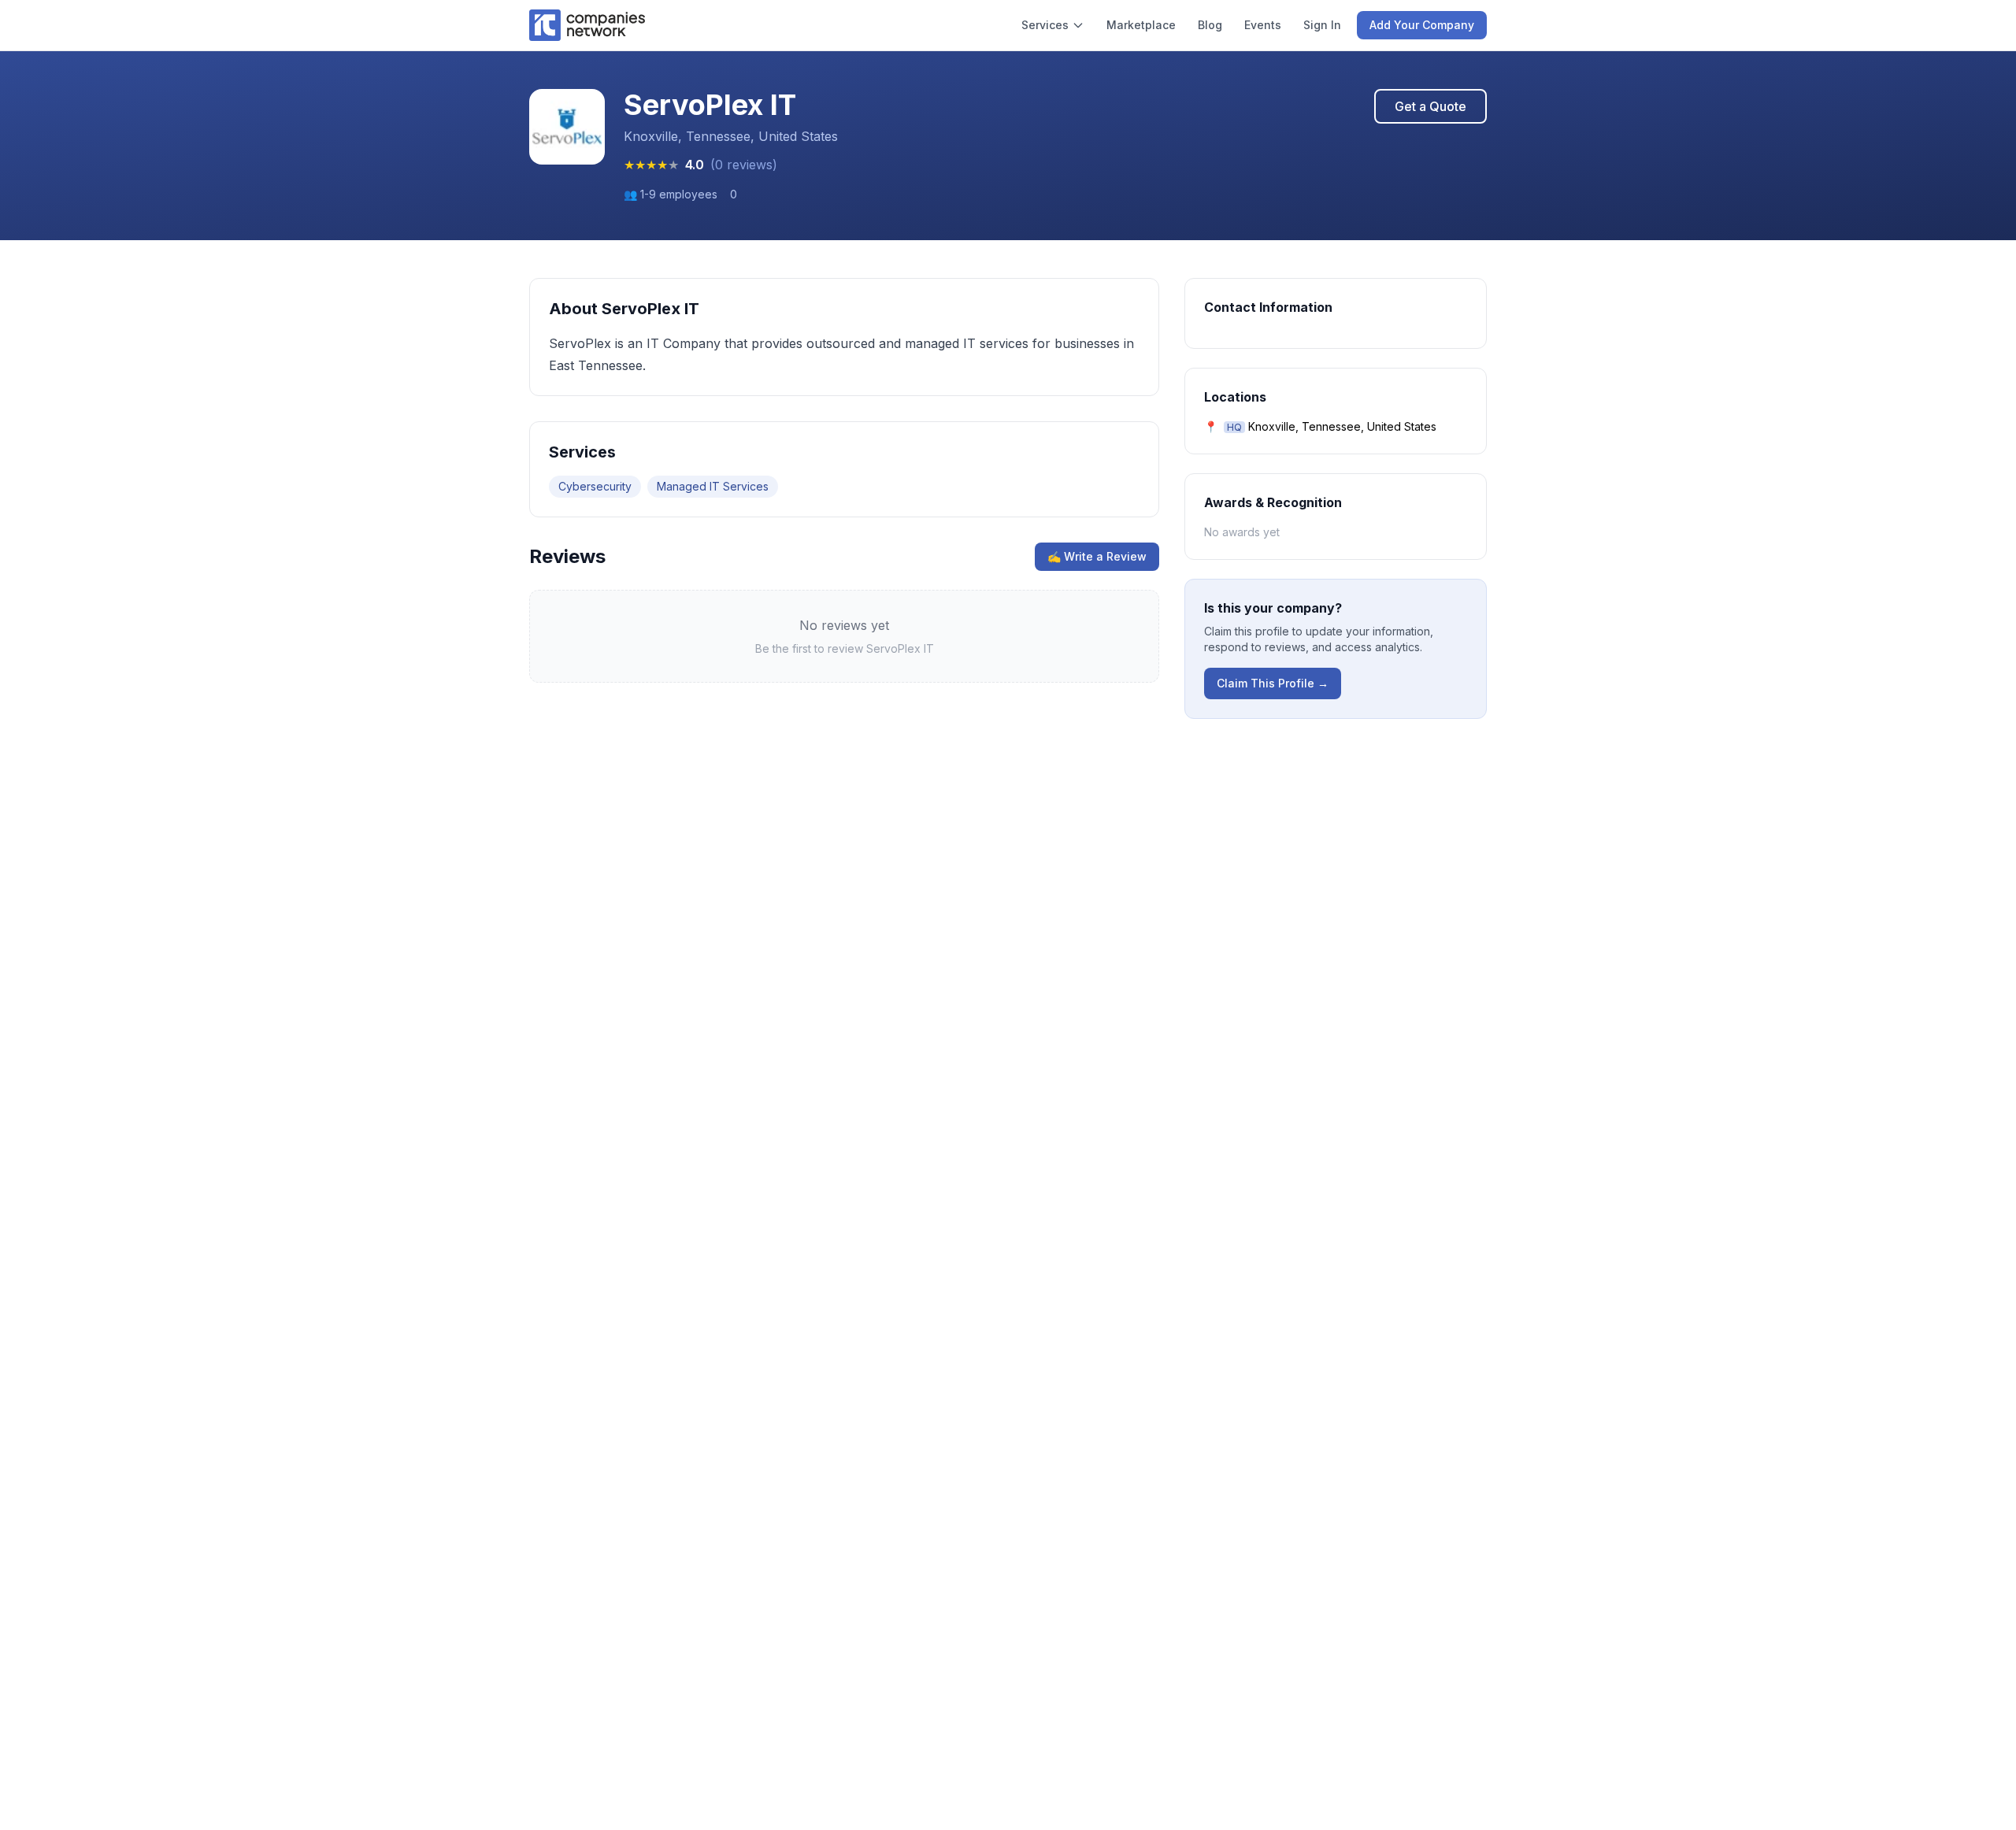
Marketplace (1141, 25)
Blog (1210, 25)
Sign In (1322, 25)
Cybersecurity (595, 486)
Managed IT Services (713, 486)
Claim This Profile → (1273, 683)
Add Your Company (1422, 25)
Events (1263, 25)
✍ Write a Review (1097, 556)
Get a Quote (1430, 106)
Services (1045, 25)
